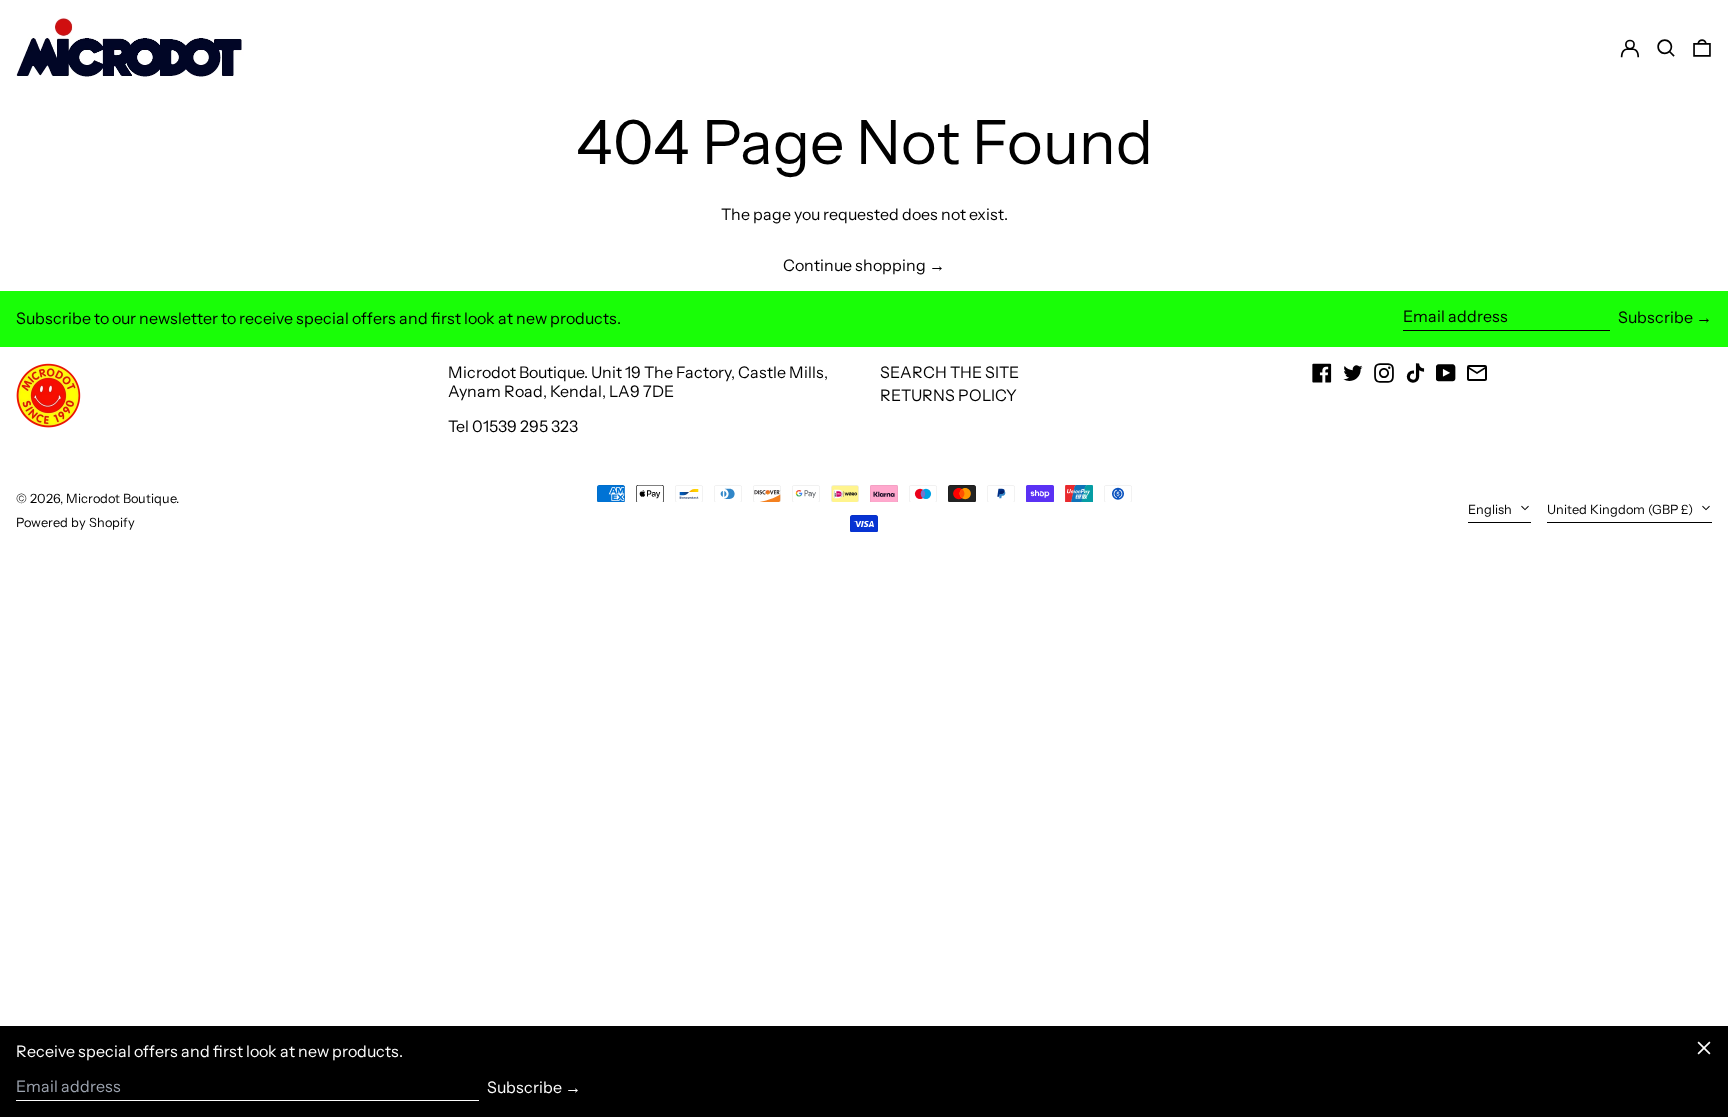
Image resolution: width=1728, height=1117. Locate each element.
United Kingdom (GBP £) (1621, 509)
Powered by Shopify (75, 522)
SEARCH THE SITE (949, 372)
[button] (1702, 48)
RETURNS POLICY (948, 395)
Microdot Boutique (121, 498)
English (1491, 509)
